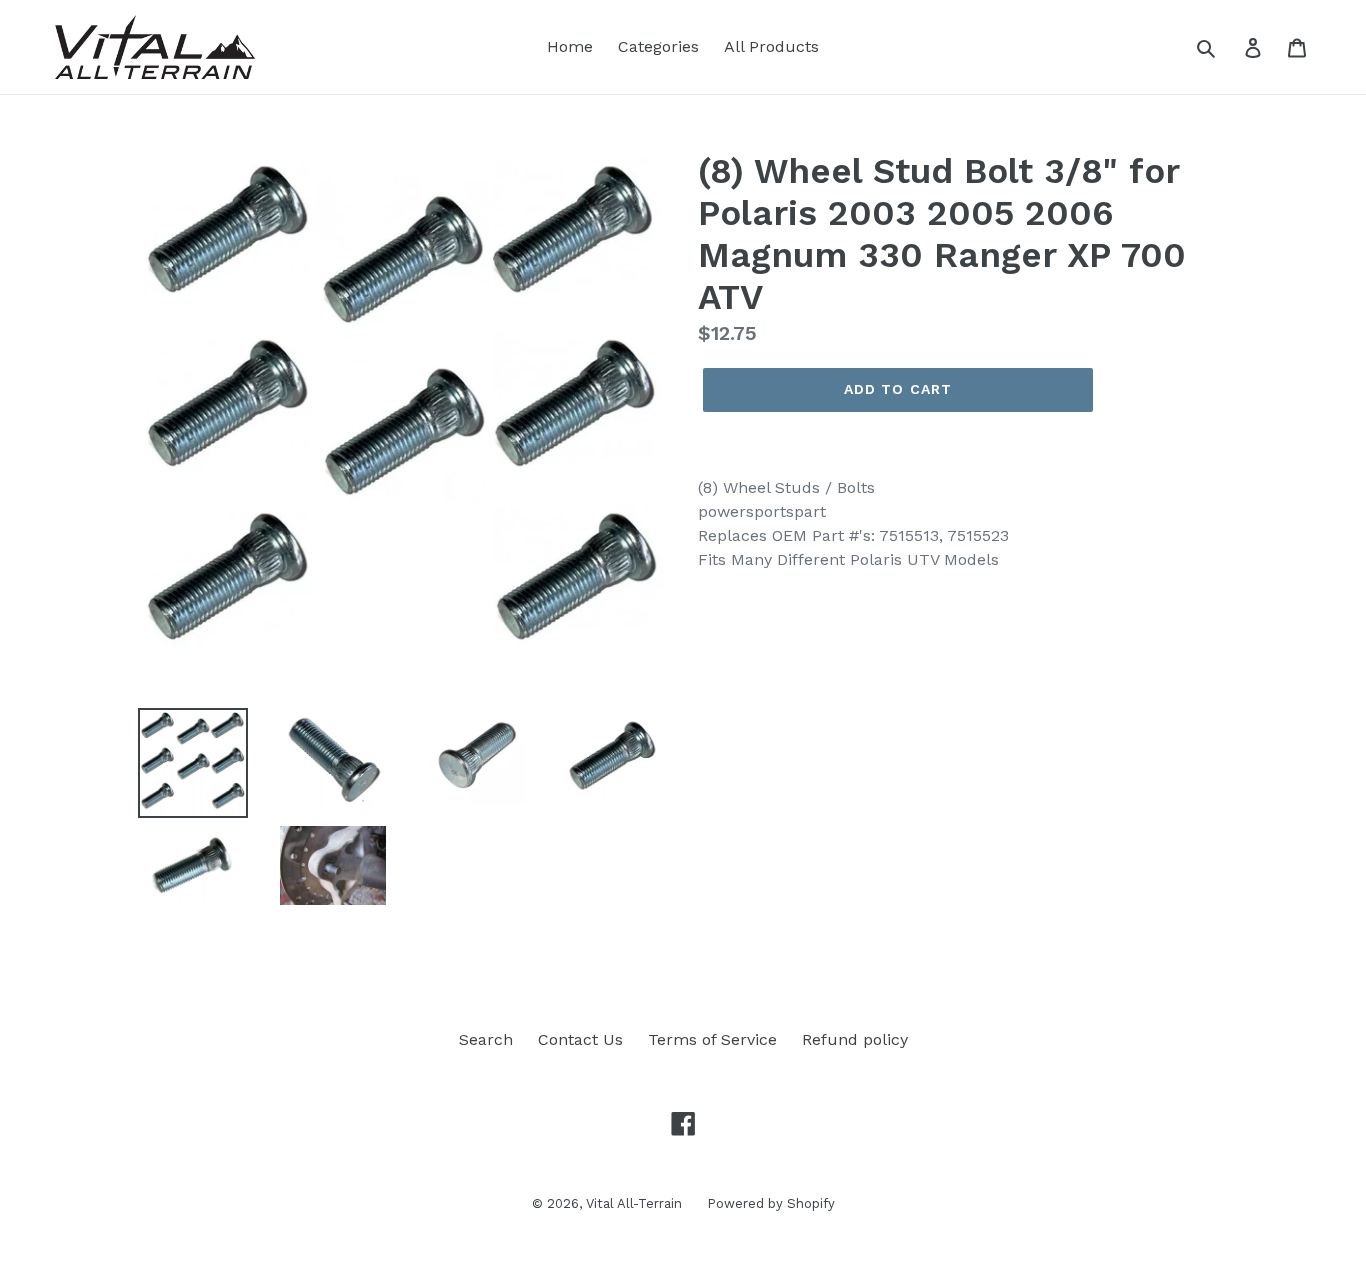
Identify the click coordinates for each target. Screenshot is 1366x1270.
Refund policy (855, 1039)
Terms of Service (712, 1039)
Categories (658, 46)
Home (570, 46)
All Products (771, 46)
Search (486, 1039)
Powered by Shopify (771, 1203)
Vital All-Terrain (634, 1203)
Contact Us (580, 1039)
